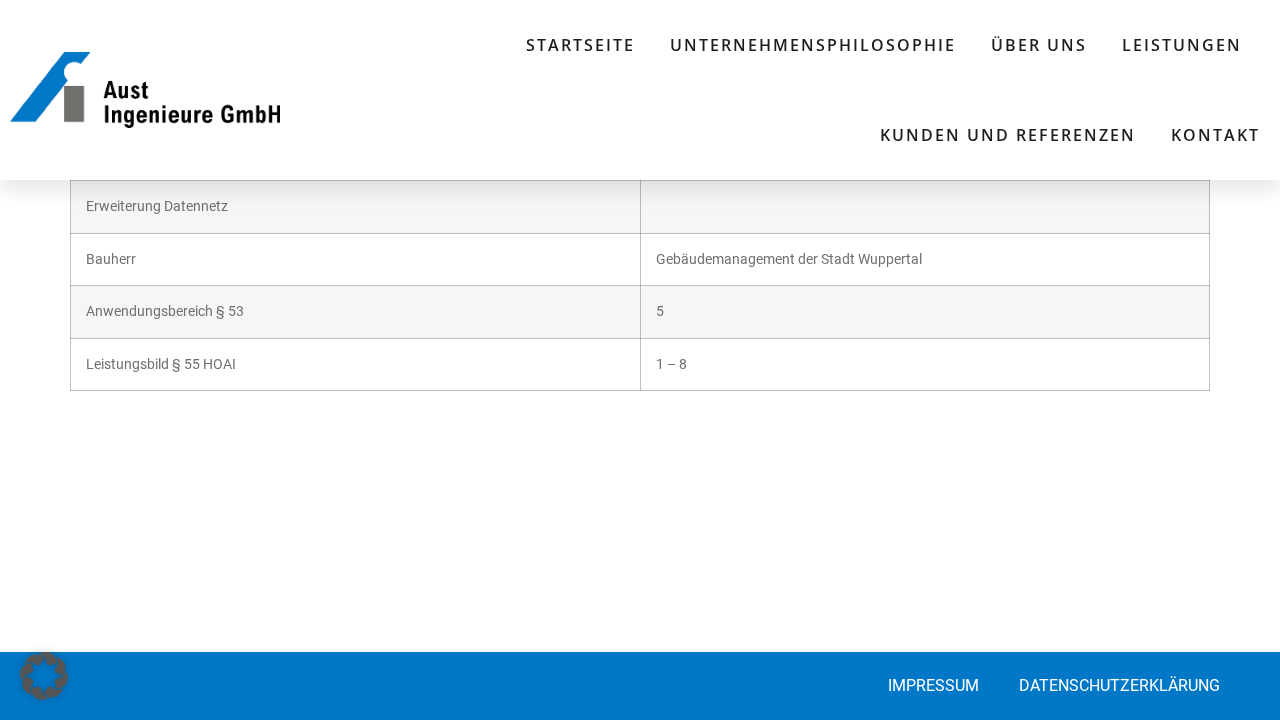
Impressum (933, 685)
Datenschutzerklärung (1119, 685)
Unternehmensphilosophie (813, 45)
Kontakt (1215, 135)
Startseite (580, 45)
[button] (44, 676)
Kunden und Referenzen (1008, 135)
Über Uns (1039, 45)
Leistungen (1182, 45)
